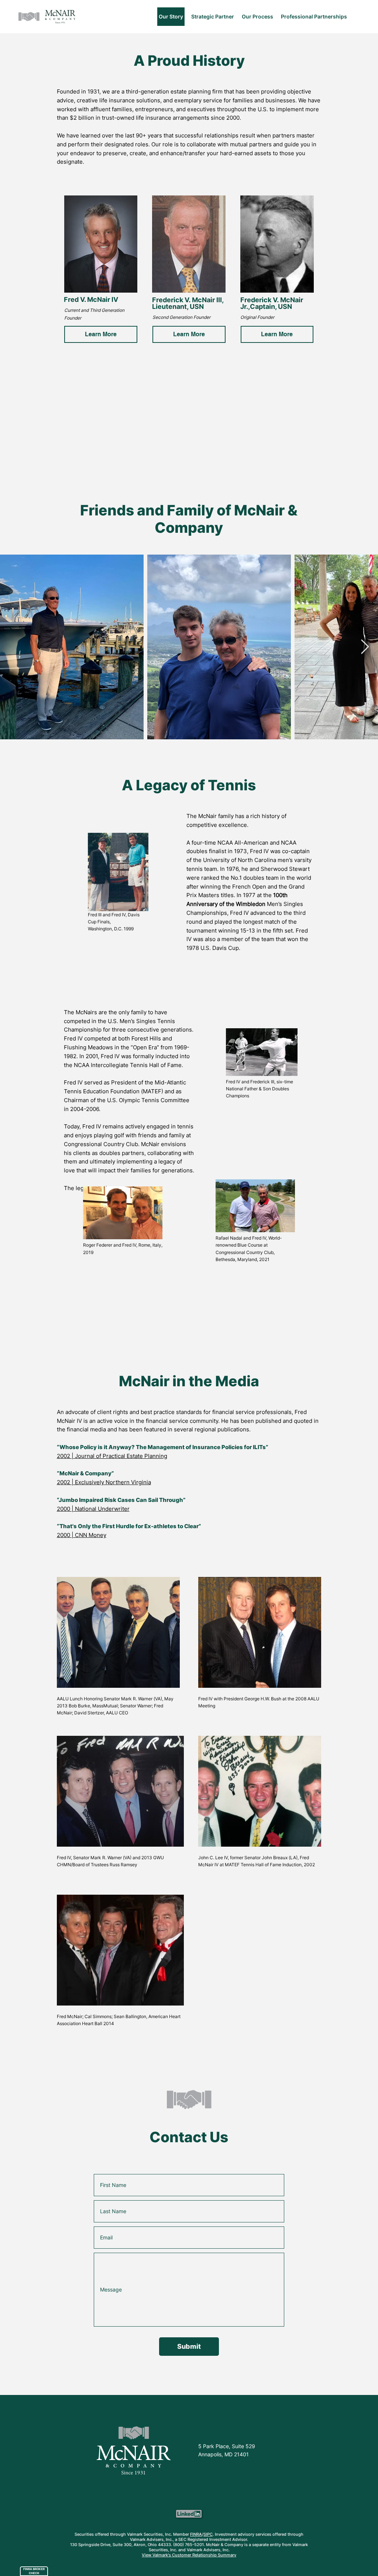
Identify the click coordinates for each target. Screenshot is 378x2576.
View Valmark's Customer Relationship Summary (189, 2555)
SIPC (208, 2534)
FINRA (196, 2534)
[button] (101, 334)
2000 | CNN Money (82, 1535)
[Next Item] (365, 647)
